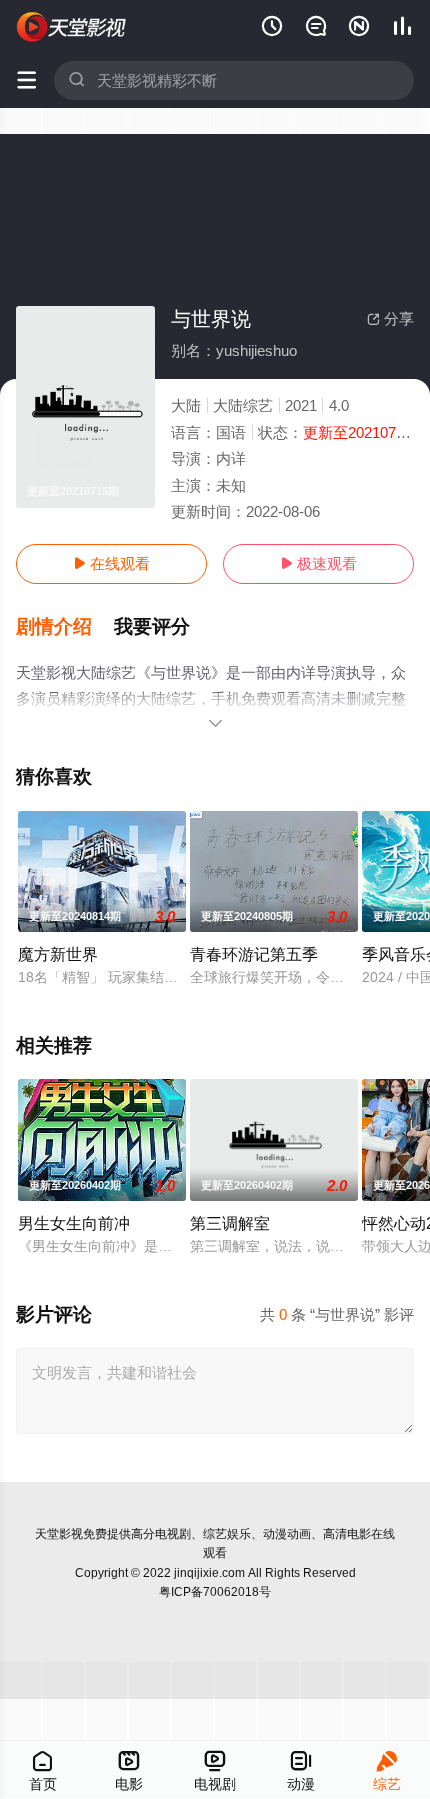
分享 (390, 318)
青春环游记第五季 (254, 954)
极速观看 (318, 563)
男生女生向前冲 (74, 1223)
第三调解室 (230, 1223)
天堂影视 (59, 1534)
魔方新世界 (58, 954)
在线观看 (111, 563)
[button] (65, 627)
